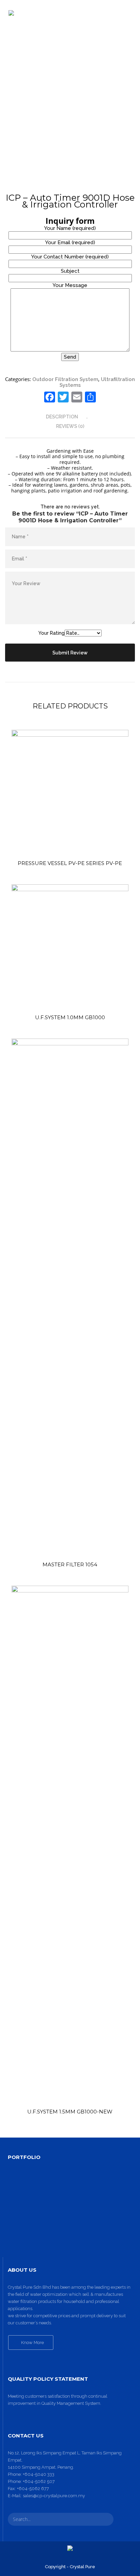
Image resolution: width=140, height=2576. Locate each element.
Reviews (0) (70, 426)
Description (62, 417)
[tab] (70, 417)
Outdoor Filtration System (65, 379)
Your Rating (51, 633)
